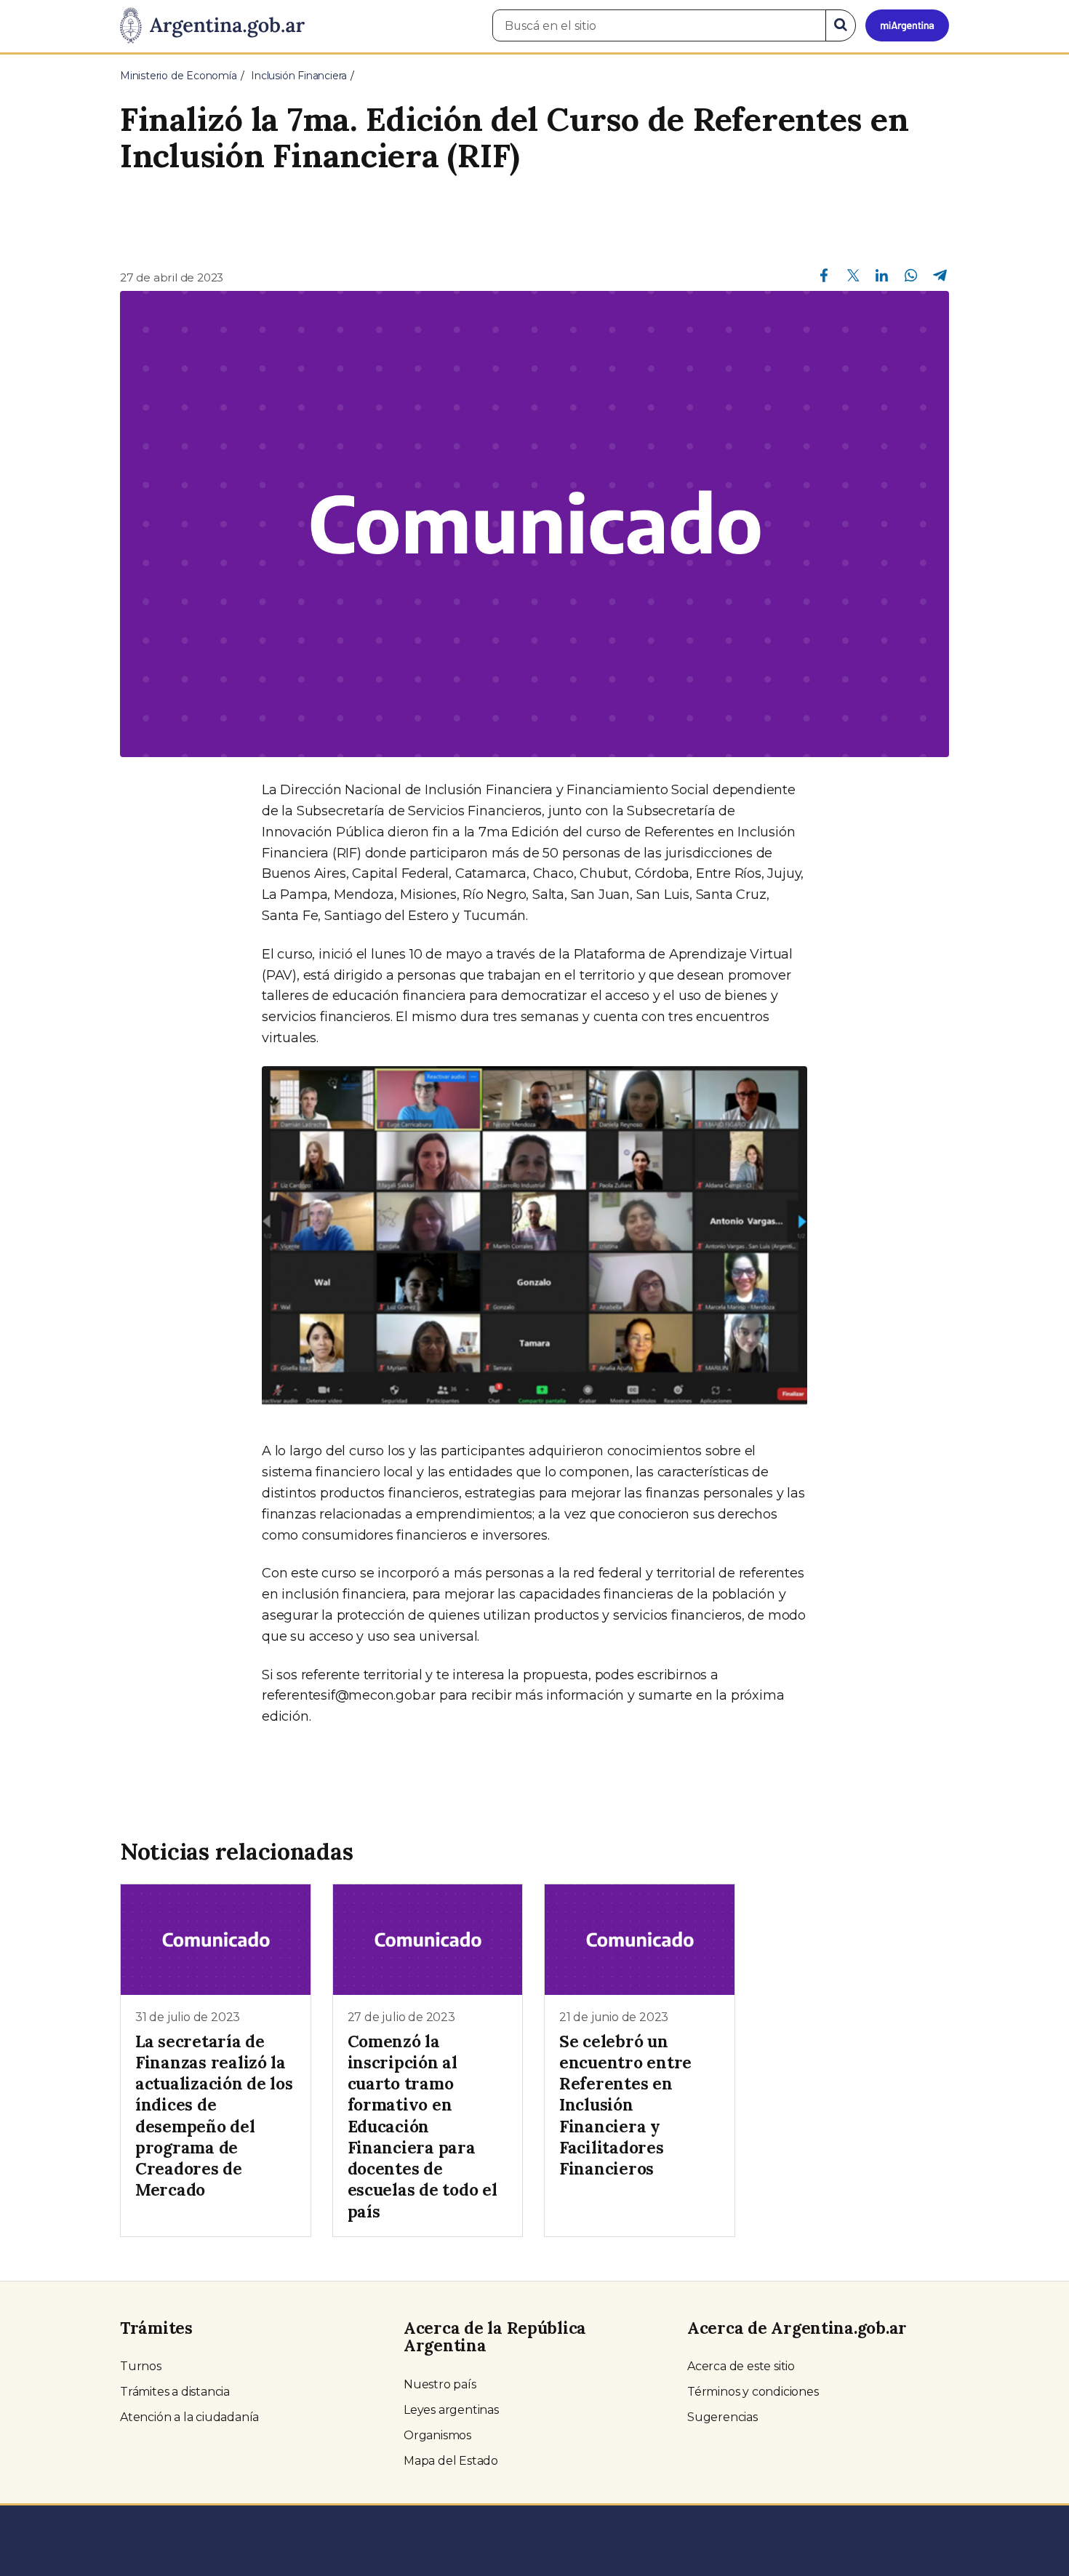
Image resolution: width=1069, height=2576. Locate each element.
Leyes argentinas (451, 2410)
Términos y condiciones (753, 2392)
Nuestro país (440, 2384)
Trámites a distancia (175, 2392)
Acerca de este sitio (741, 2366)
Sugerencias (722, 2417)
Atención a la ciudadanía (189, 2417)
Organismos (437, 2435)
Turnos (141, 2366)
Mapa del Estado (451, 2461)
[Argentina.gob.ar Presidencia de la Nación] (212, 26)
